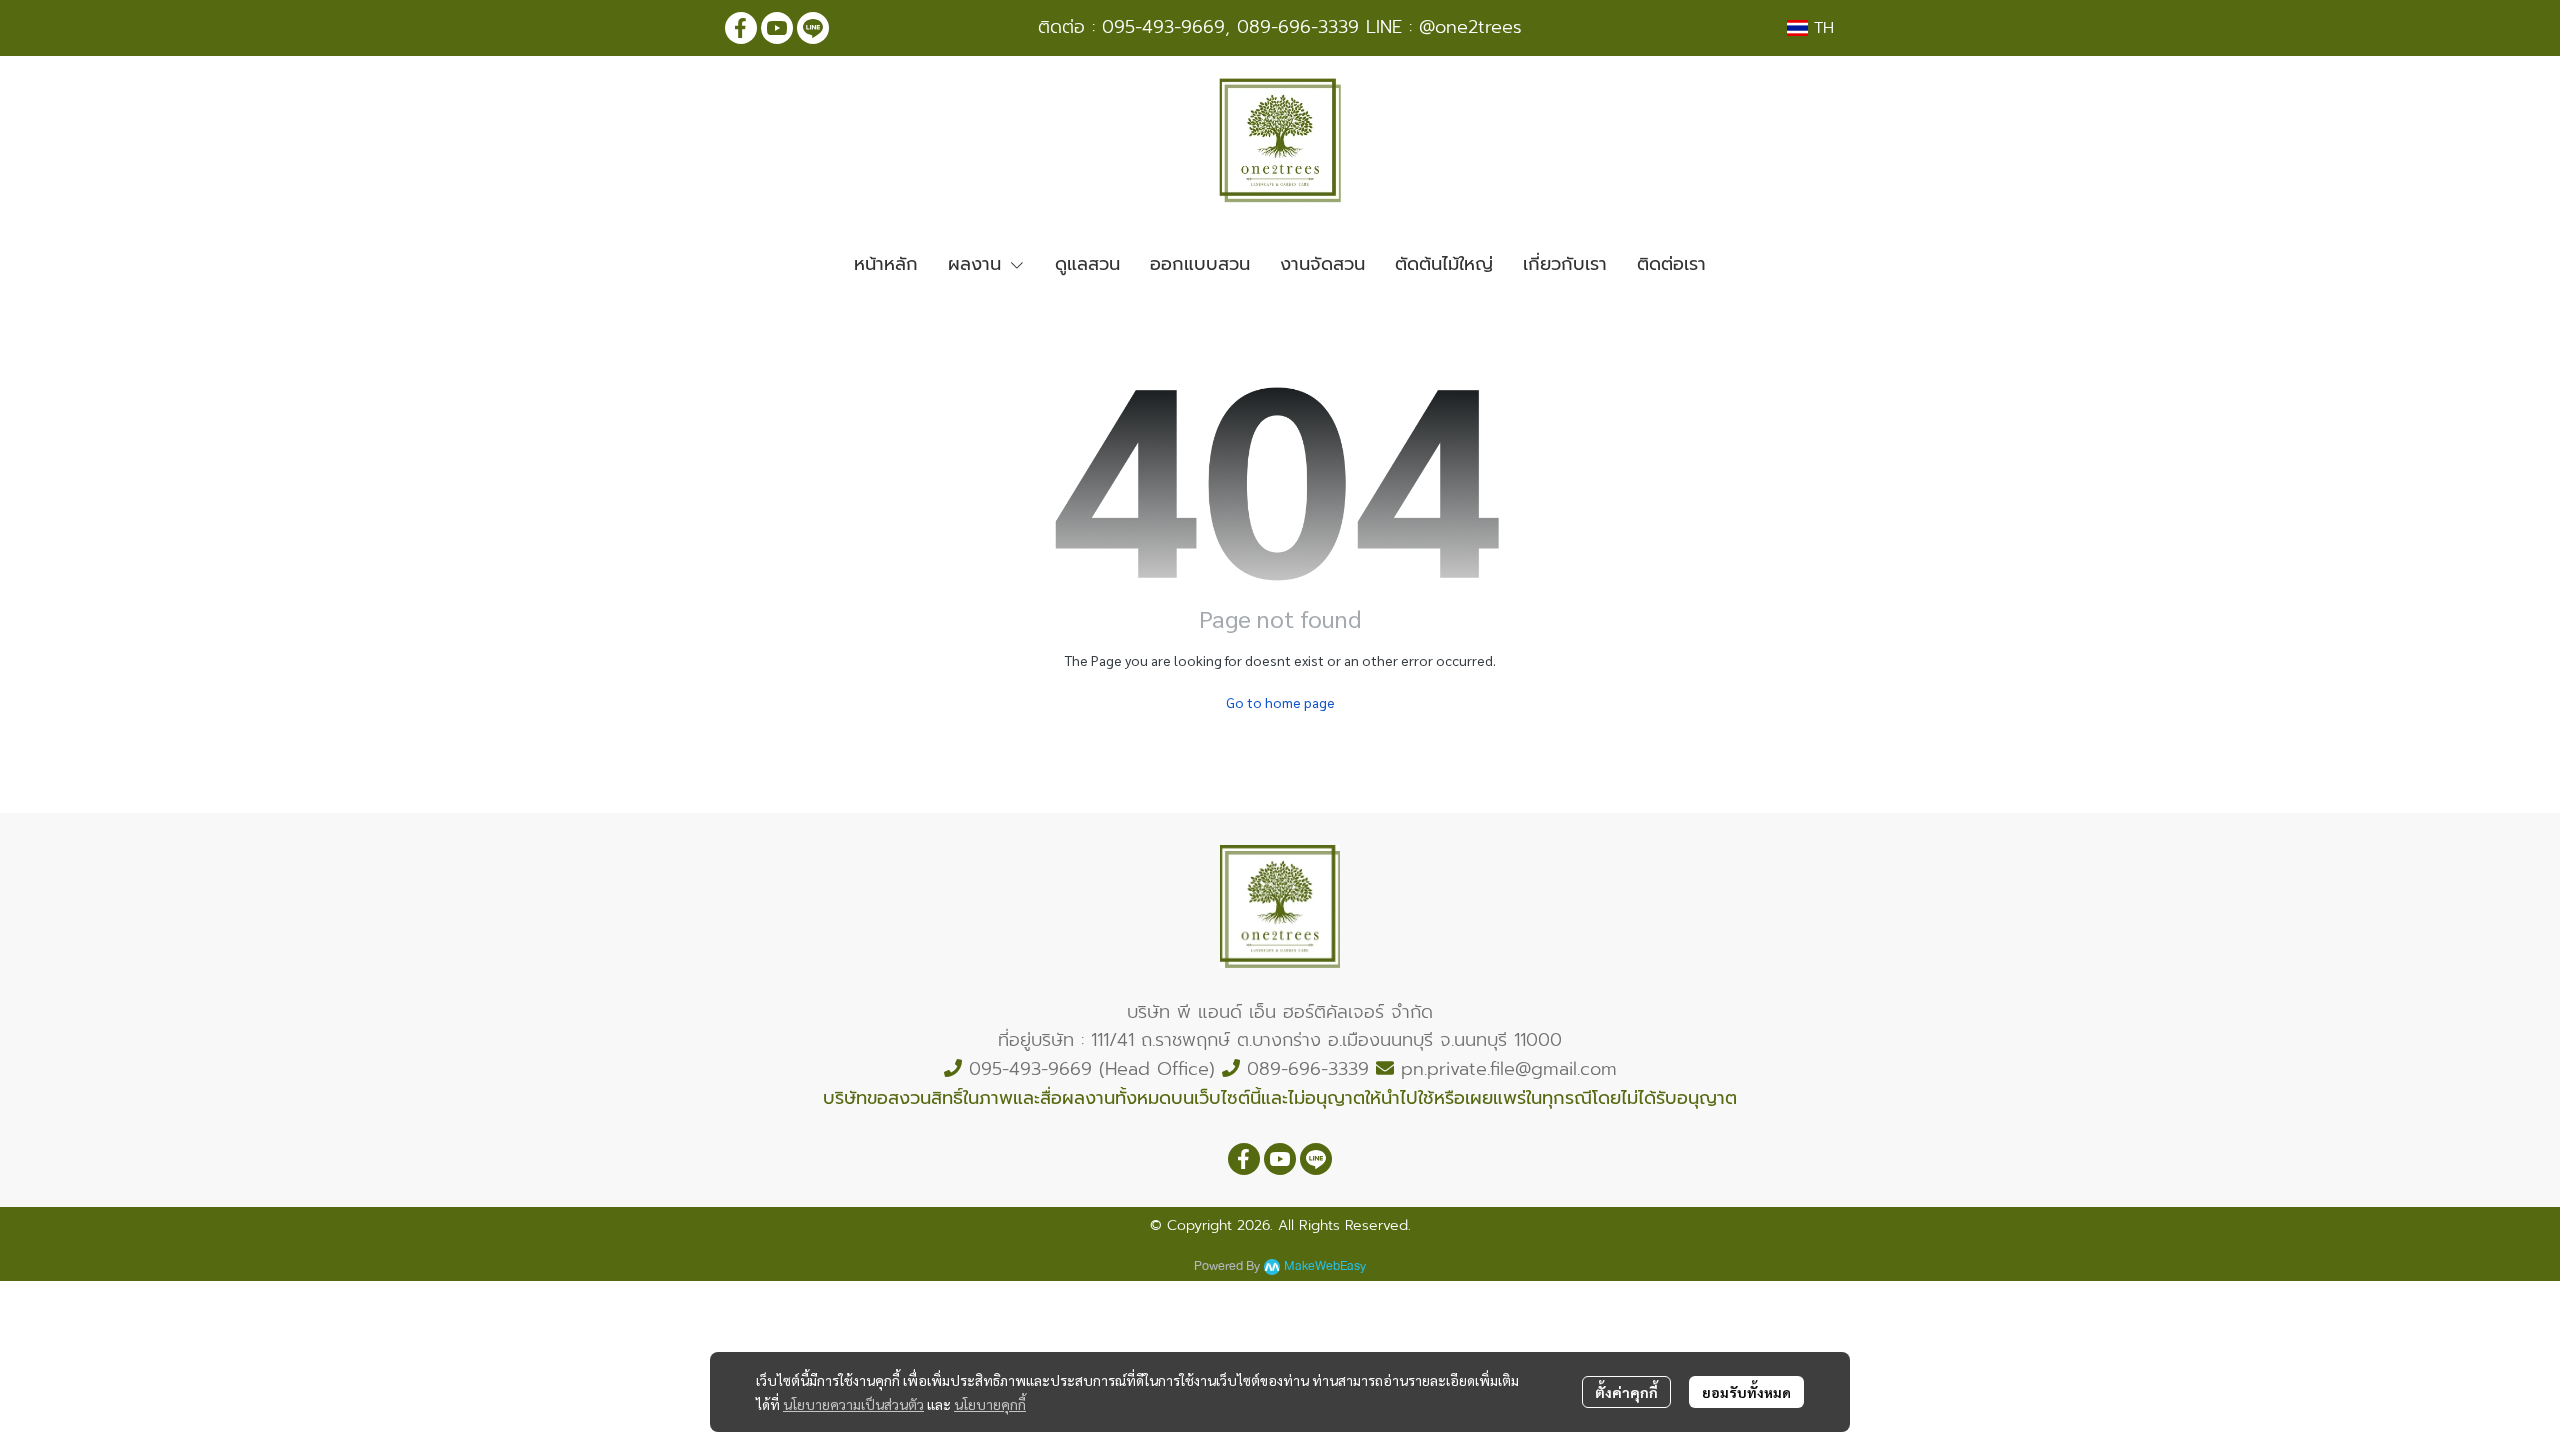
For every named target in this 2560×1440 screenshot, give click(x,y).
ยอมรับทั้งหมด (1746, 1392)
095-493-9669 (1163, 27)
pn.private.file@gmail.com (1509, 1069)
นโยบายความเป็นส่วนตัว (853, 1404)
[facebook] (741, 28)
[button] (1810, 28)
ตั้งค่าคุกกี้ (1626, 1392)
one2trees (1478, 27)
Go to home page (1280, 702)
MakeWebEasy (1325, 1266)
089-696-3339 (1298, 27)
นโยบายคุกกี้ (990, 1404)
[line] (813, 28)
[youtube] (777, 28)
